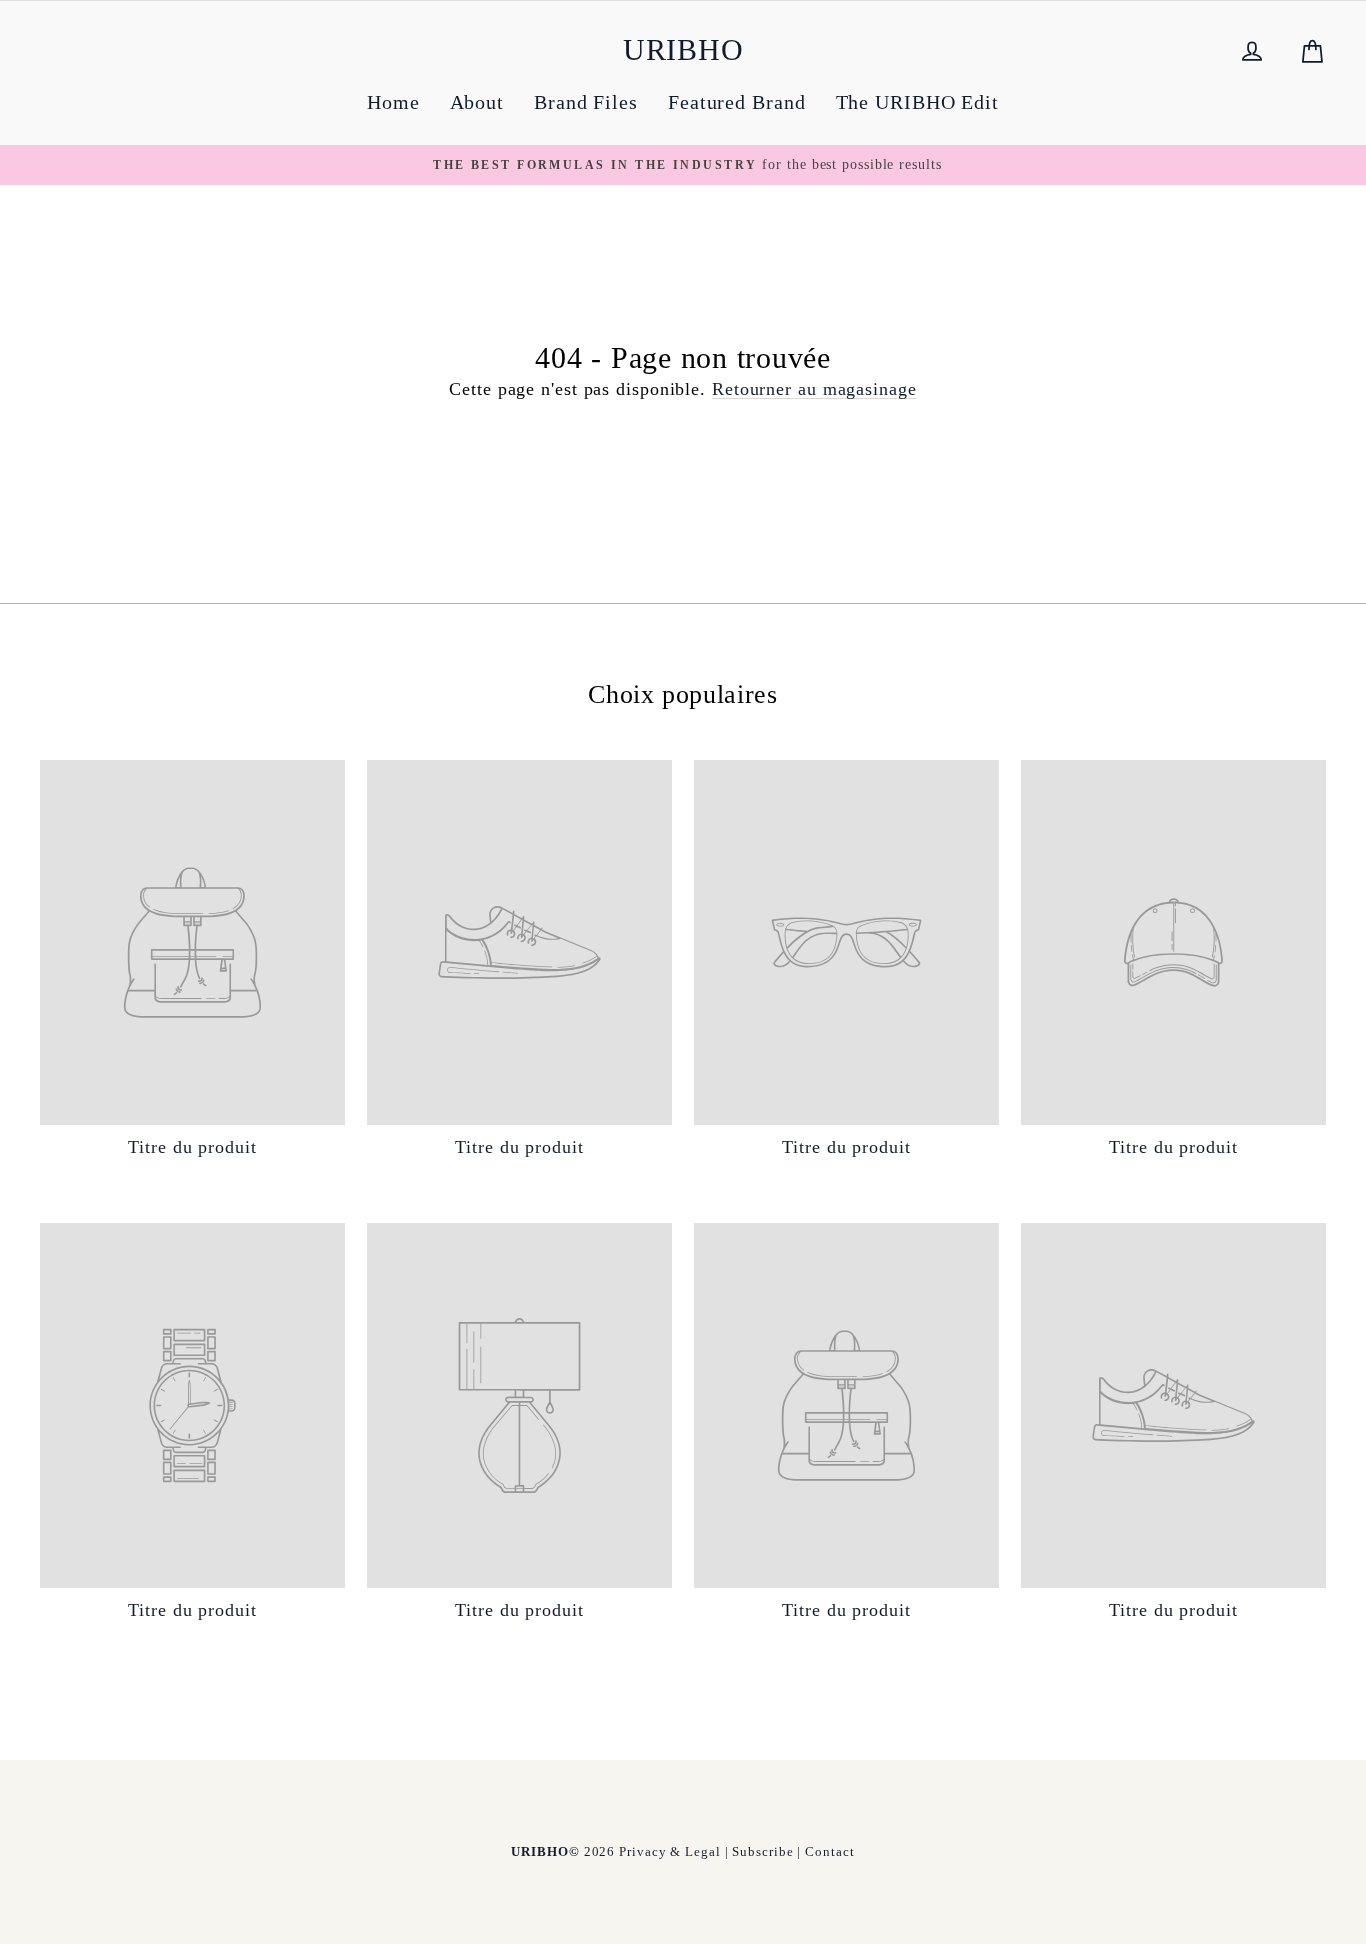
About (477, 102)
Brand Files (586, 102)
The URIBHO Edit (918, 102)
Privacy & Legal (670, 1851)
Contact (829, 1851)
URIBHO (683, 49)
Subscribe (762, 1851)
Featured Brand (737, 102)
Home (393, 102)
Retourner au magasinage (814, 389)
